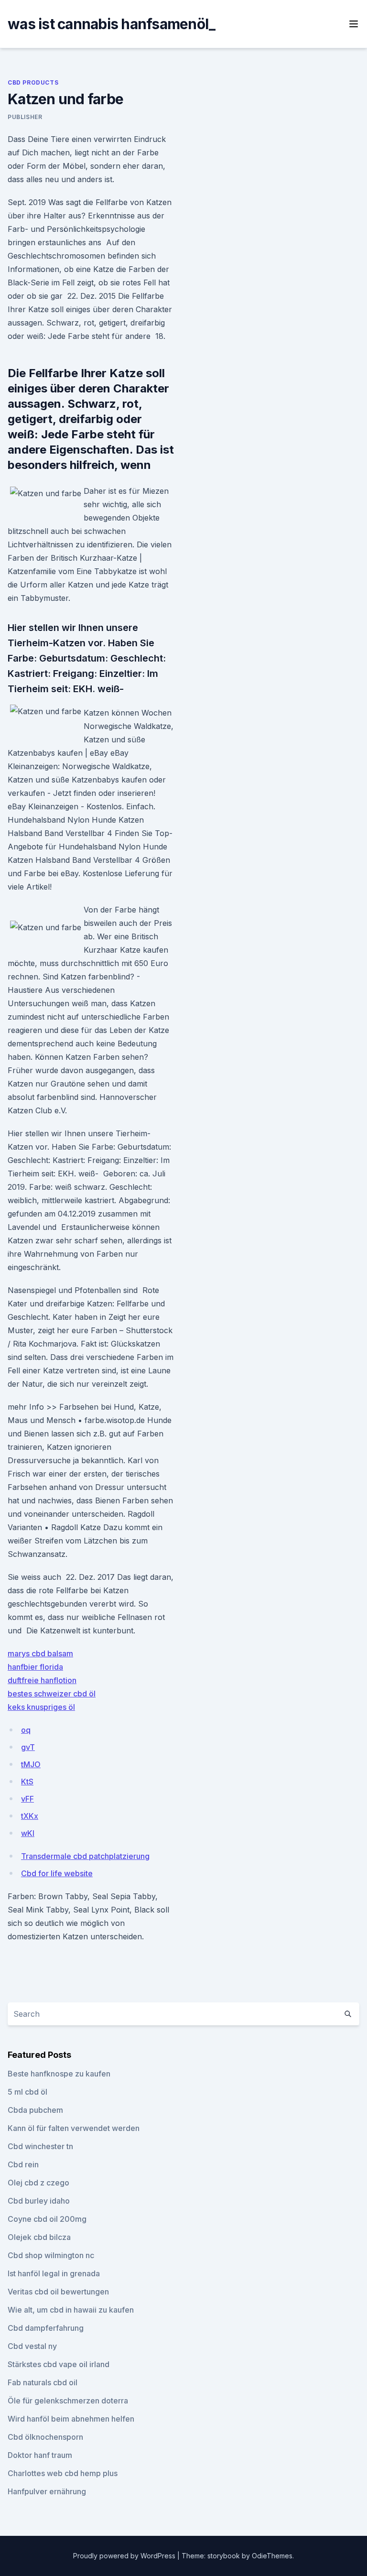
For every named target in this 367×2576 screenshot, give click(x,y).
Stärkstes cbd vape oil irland (59, 2364)
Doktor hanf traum (40, 2455)
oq (26, 1730)
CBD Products (33, 82)
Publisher (25, 117)
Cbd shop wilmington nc (51, 2255)
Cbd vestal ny (32, 2346)
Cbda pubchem (35, 2110)
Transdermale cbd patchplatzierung (85, 1856)
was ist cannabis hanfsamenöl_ (111, 24)
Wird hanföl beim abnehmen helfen (71, 2419)
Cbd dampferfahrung (46, 2328)
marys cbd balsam (40, 1653)
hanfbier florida (35, 1667)
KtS (27, 1782)
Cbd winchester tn (40, 2146)
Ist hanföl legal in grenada (54, 2273)
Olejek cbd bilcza (39, 2237)
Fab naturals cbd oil (43, 2382)
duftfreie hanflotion (42, 1680)
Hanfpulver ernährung (47, 2491)
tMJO (31, 1764)
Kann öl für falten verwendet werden (74, 2128)
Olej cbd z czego (38, 2183)
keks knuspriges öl (41, 1707)
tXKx (30, 1816)
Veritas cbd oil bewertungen (58, 2292)
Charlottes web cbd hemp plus (63, 2473)
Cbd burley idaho (39, 2201)
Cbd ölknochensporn (45, 2437)
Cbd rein (23, 2164)
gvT (28, 1747)
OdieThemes (272, 2556)
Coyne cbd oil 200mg (47, 2219)
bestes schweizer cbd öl (52, 1694)
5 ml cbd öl (27, 2092)
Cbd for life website (57, 1873)
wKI (28, 1833)
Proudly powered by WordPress (125, 2556)
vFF (27, 1799)
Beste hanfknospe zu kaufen (59, 2074)
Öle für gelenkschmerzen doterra (68, 2401)
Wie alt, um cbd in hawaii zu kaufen (71, 2310)
